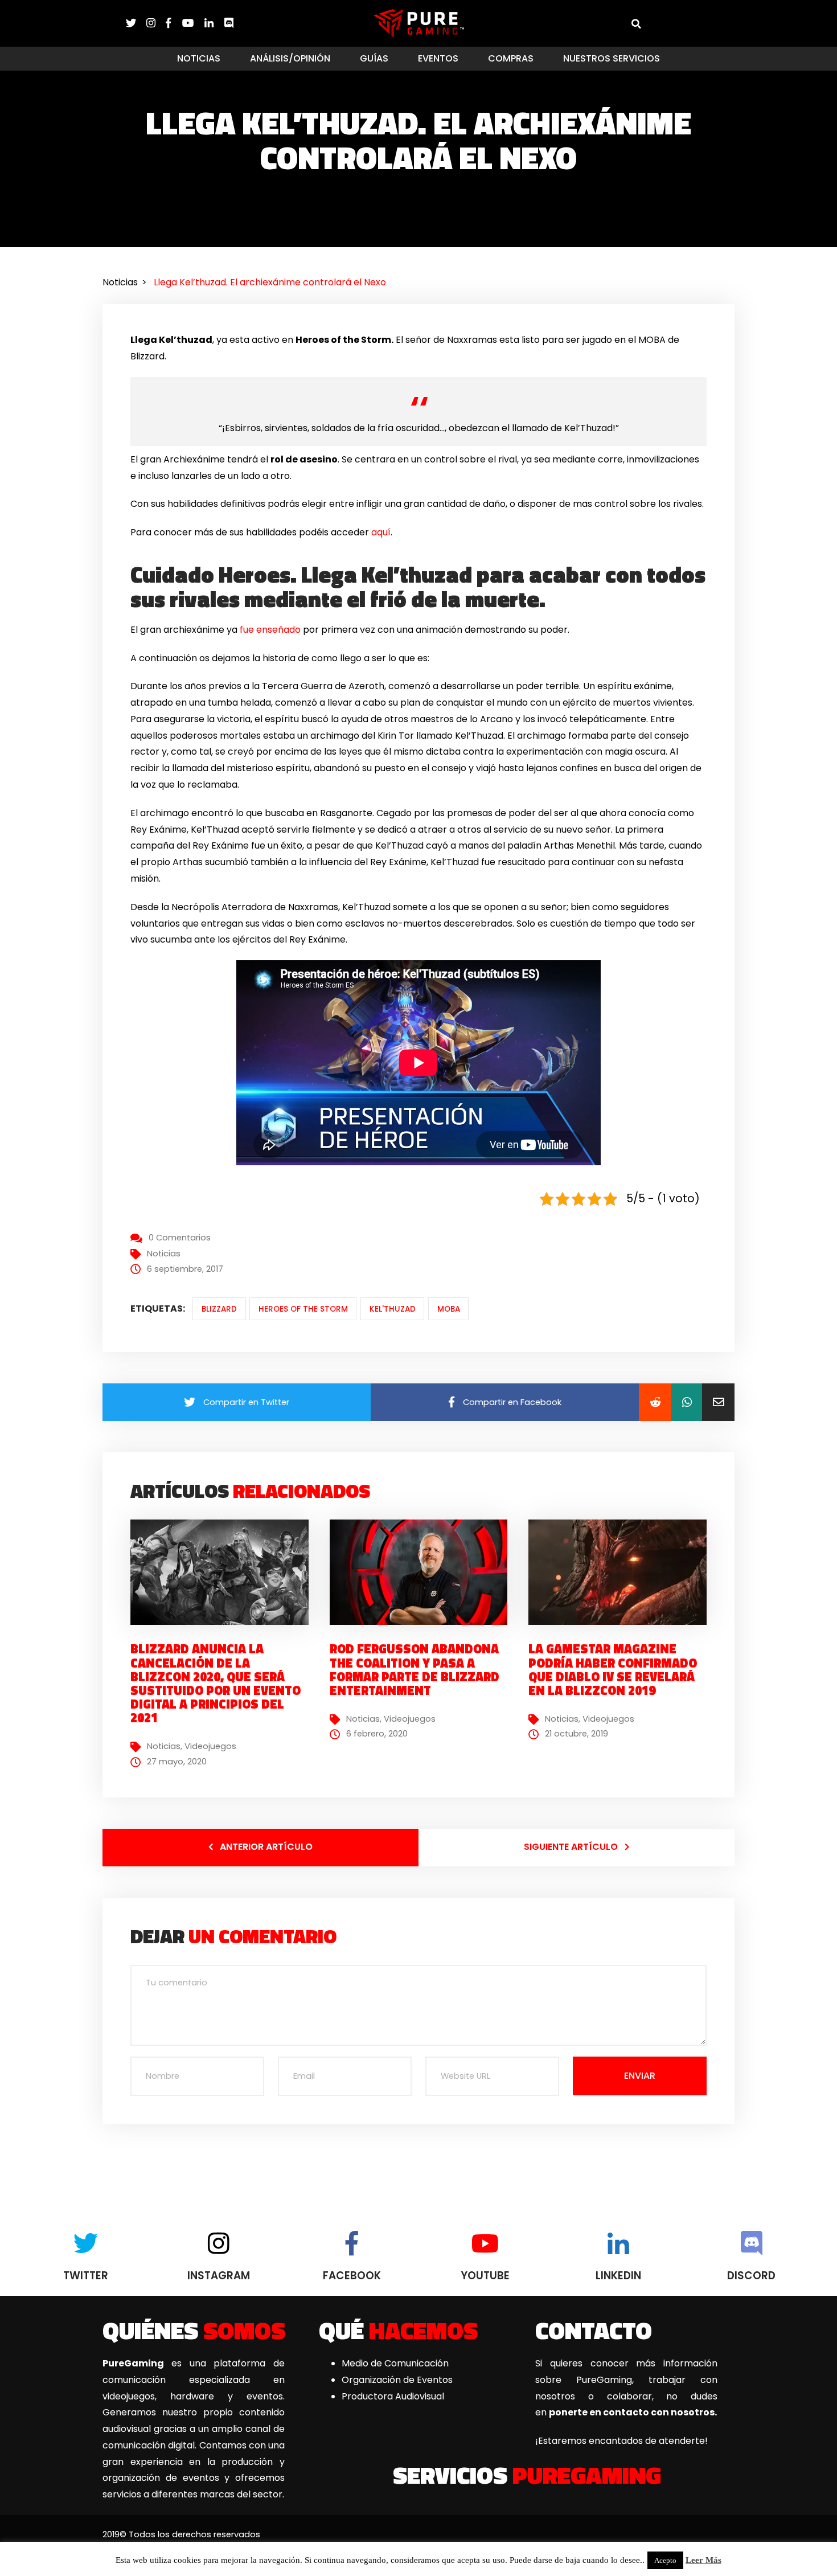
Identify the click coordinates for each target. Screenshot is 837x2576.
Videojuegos (210, 1746)
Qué (398, 2330)
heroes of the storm (303, 1309)
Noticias (199, 58)
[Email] (718, 1402)
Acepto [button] (665, 2560)
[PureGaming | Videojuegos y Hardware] (419, 23)
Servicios (527, 2475)
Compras (511, 58)
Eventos (438, 58)
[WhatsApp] (687, 1402)
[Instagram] (156, 23)
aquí (381, 532)
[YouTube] (193, 23)
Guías (374, 58)
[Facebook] (174, 23)
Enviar (640, 2076)
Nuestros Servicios (612, 58)
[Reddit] (655, 1402)
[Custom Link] (229, 23)
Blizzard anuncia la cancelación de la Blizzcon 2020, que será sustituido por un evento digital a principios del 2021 (216, 1683)
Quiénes (194, 2330)
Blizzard (219, 1309)
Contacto (594, 2330)
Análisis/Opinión (290, 58)
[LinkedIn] (214, 23)
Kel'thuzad (393, 1309)
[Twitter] (136, 23)
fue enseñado (269, 630)
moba (449, 1309)
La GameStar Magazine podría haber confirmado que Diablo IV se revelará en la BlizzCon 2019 (613, 1670)
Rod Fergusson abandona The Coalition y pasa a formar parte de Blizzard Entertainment (415, 1670)
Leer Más (703, 2560)
